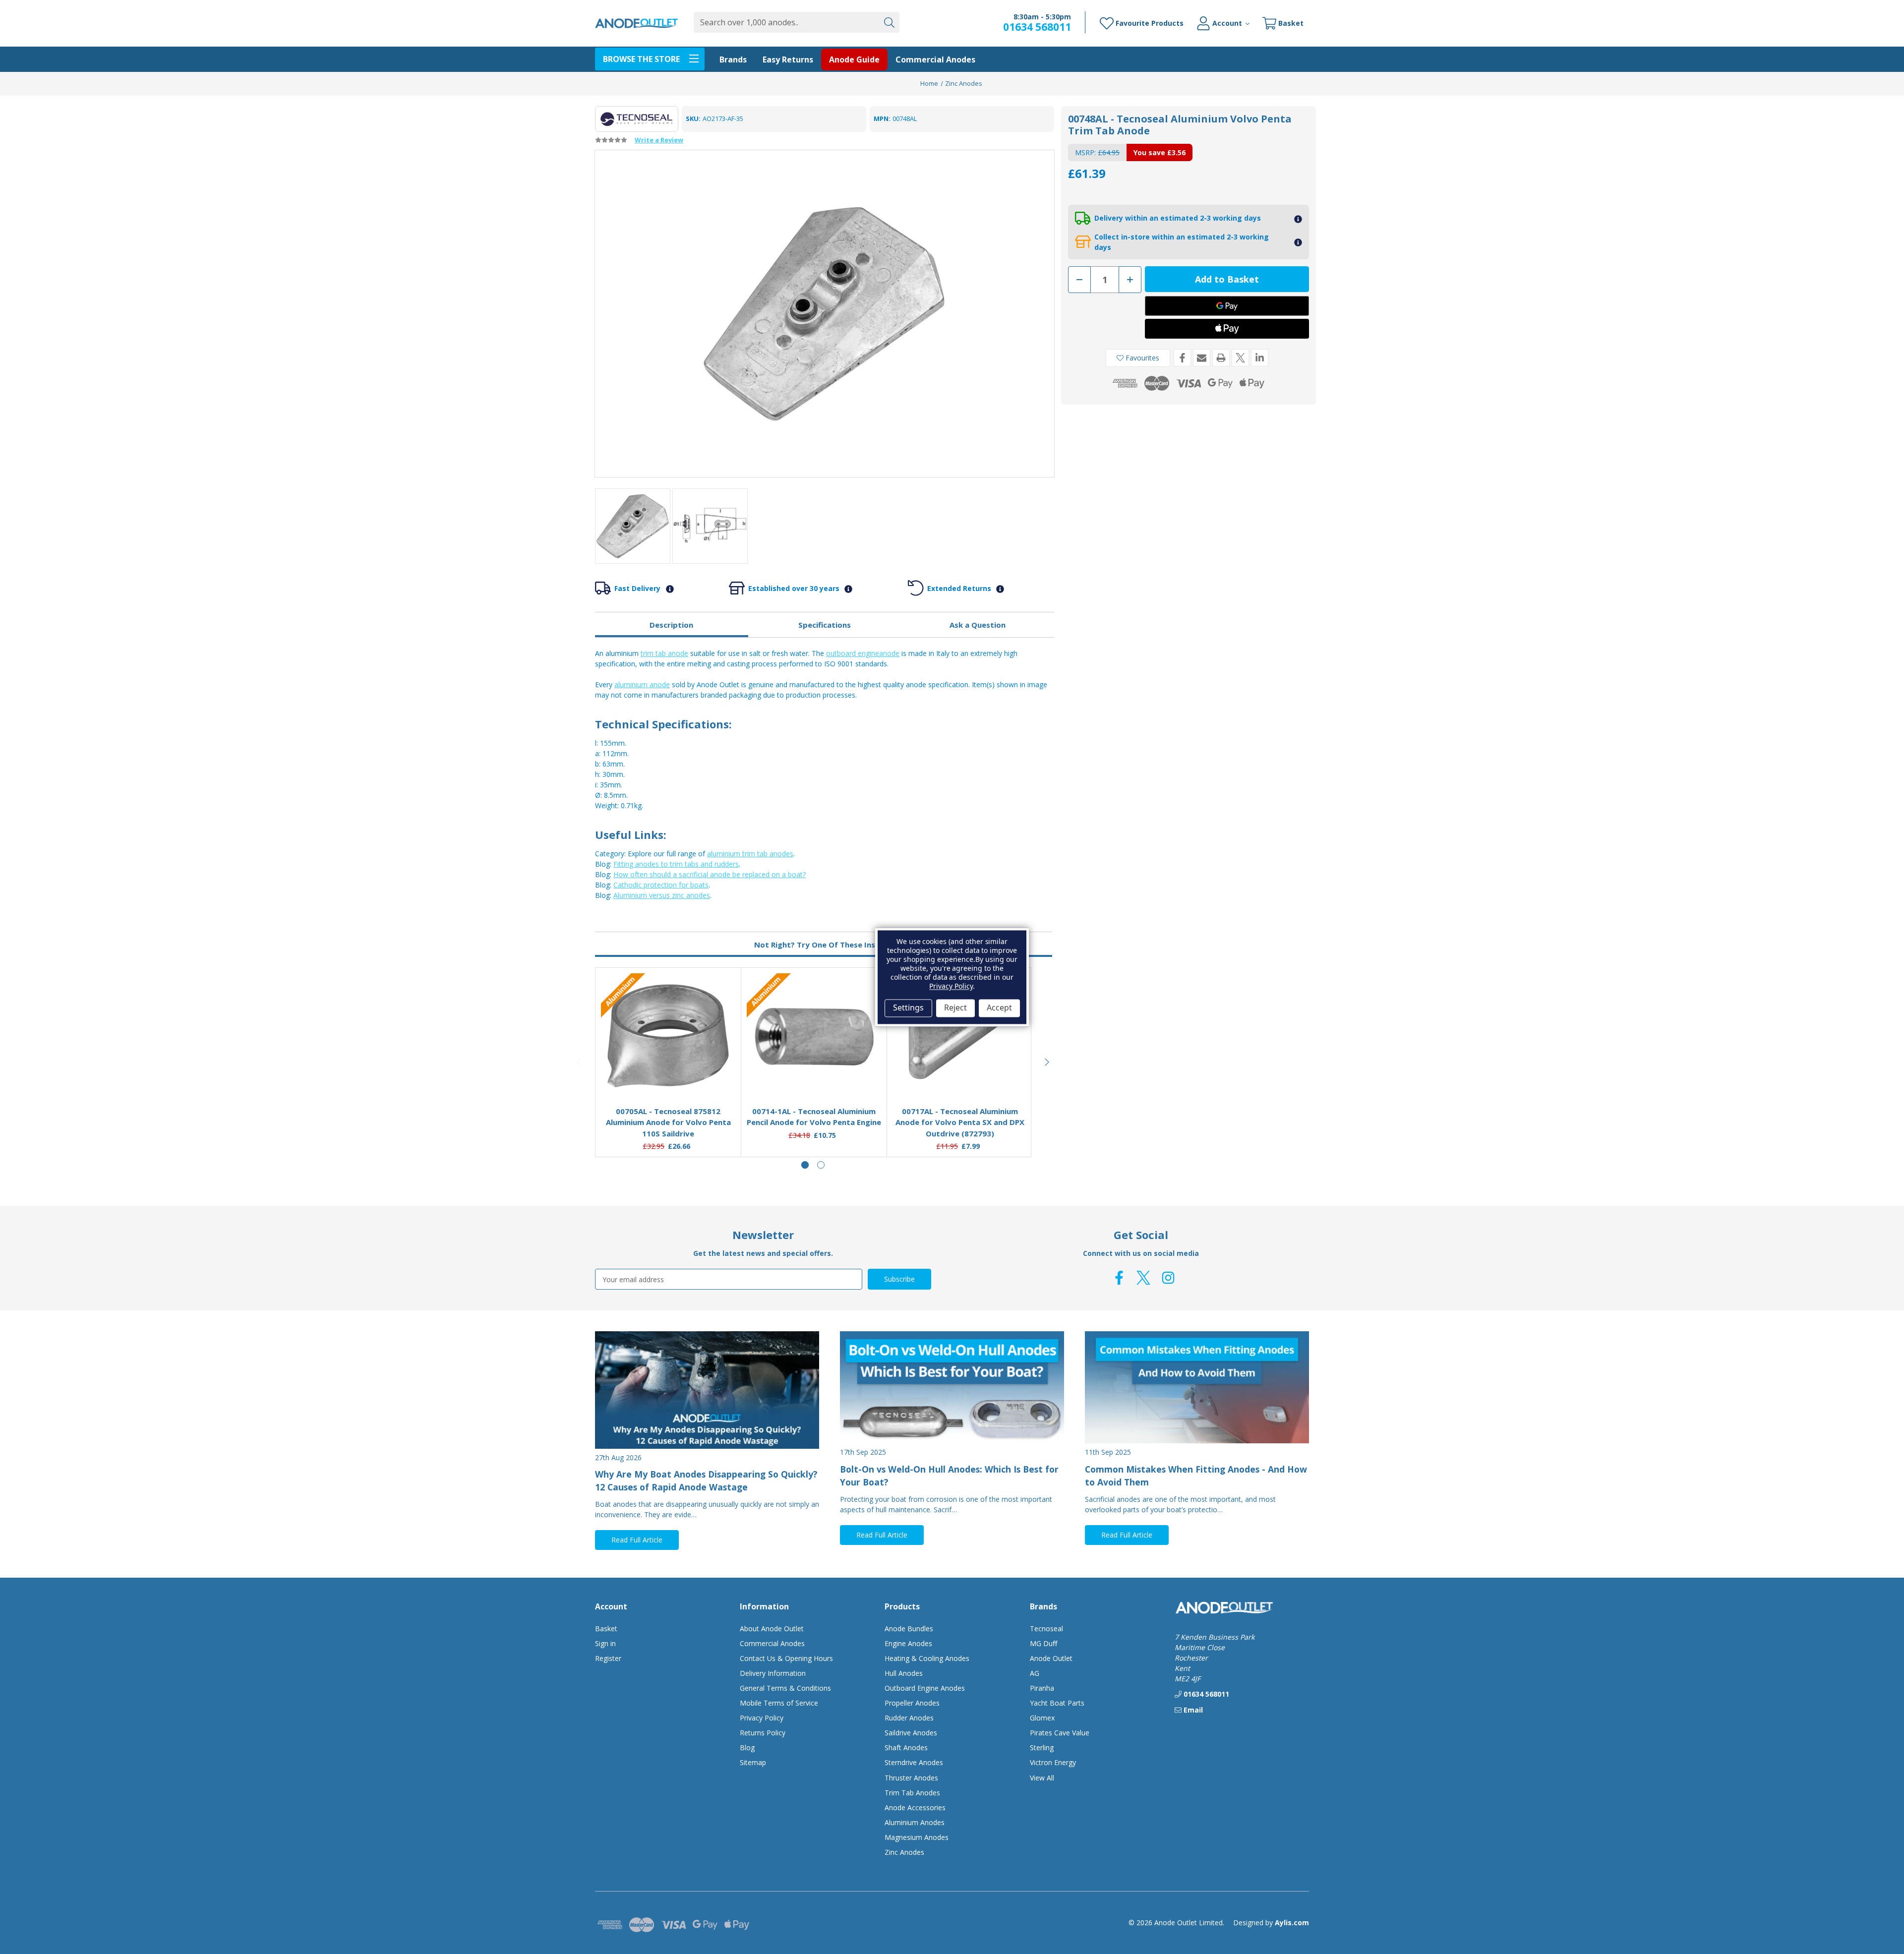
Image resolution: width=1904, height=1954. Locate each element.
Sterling (1042, 1747)
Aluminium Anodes (915, 1822)
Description (671, 625)
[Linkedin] (1260, 358)
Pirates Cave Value (1060, 1733)
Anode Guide (854, 59)
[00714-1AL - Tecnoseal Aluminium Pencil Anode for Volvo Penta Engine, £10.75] (814, 1037)
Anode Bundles (909, 1628)
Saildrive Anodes (911, 1733)
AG (1035, 1673)
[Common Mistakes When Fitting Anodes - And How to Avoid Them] (1197, 1387)
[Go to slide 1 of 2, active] (805, 1165)
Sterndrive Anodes (914, 1762)
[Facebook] (1182, 358)
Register (608, 1658)
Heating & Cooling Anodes (927, 1658)
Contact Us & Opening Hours (786, 1658)
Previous (579, 1062)
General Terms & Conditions (785, 1688)
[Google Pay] (1227, 306)
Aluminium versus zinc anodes (662, 895)
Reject (955, 1008)
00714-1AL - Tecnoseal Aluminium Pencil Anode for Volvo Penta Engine (814, 1117)
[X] (1240, 358)
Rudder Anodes (909, 1718)
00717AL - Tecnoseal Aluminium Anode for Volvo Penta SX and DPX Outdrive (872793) (960, 1122)
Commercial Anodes (935, 59)
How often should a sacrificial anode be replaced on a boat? (710, 874)
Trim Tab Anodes (912, 1793)
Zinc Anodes (904, 1852)
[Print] (1221, 358)
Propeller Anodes (912, 1703)
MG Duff (1043, 1643)
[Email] (1202, 358)
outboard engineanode (863, 653)
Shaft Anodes (906, 1747)
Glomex (1042, 1718)
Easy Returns (788, 59)
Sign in (605, 1643)
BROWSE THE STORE (641, 59)
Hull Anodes (904, 1673)
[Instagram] (1168, 1278)
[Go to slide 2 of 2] (821, 1165)
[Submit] (889, 22)
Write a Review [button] (659, 140)
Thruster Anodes (911, 1778)
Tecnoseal (1046, 1628)
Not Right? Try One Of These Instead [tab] (824, 945)
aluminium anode (642, 684)
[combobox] (786, 22)
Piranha (1042, 1688)
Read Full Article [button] (637, 1540)
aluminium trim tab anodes (750, 854)
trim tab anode (664, 653)
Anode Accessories (915, 1807)
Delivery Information (773, 1673)
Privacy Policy (762, 1718)
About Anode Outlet (772, 1628)
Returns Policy (763, 1733)
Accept (999, 1008)
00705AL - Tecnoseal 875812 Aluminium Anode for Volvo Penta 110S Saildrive (668, 1122)
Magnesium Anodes (917, 1837)
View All (1042, 1778)
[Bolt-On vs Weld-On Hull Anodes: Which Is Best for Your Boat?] (952, 1387)
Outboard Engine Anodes (925, 1688)
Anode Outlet (1051, 1658)
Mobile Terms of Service (779, 1703)
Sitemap (753, 1762)
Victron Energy (1053, 1762)
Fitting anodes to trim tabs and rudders (676, 864)
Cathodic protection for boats (661, 885)
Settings (908, 1008)
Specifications (825, 625)
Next (1047, 1062)
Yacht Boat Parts (1057, 1703)
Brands (733, 59)
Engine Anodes (908, 1643)
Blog (747, 1747)
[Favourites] (668, 1074)
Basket (606, 1628)
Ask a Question (978, 625)
